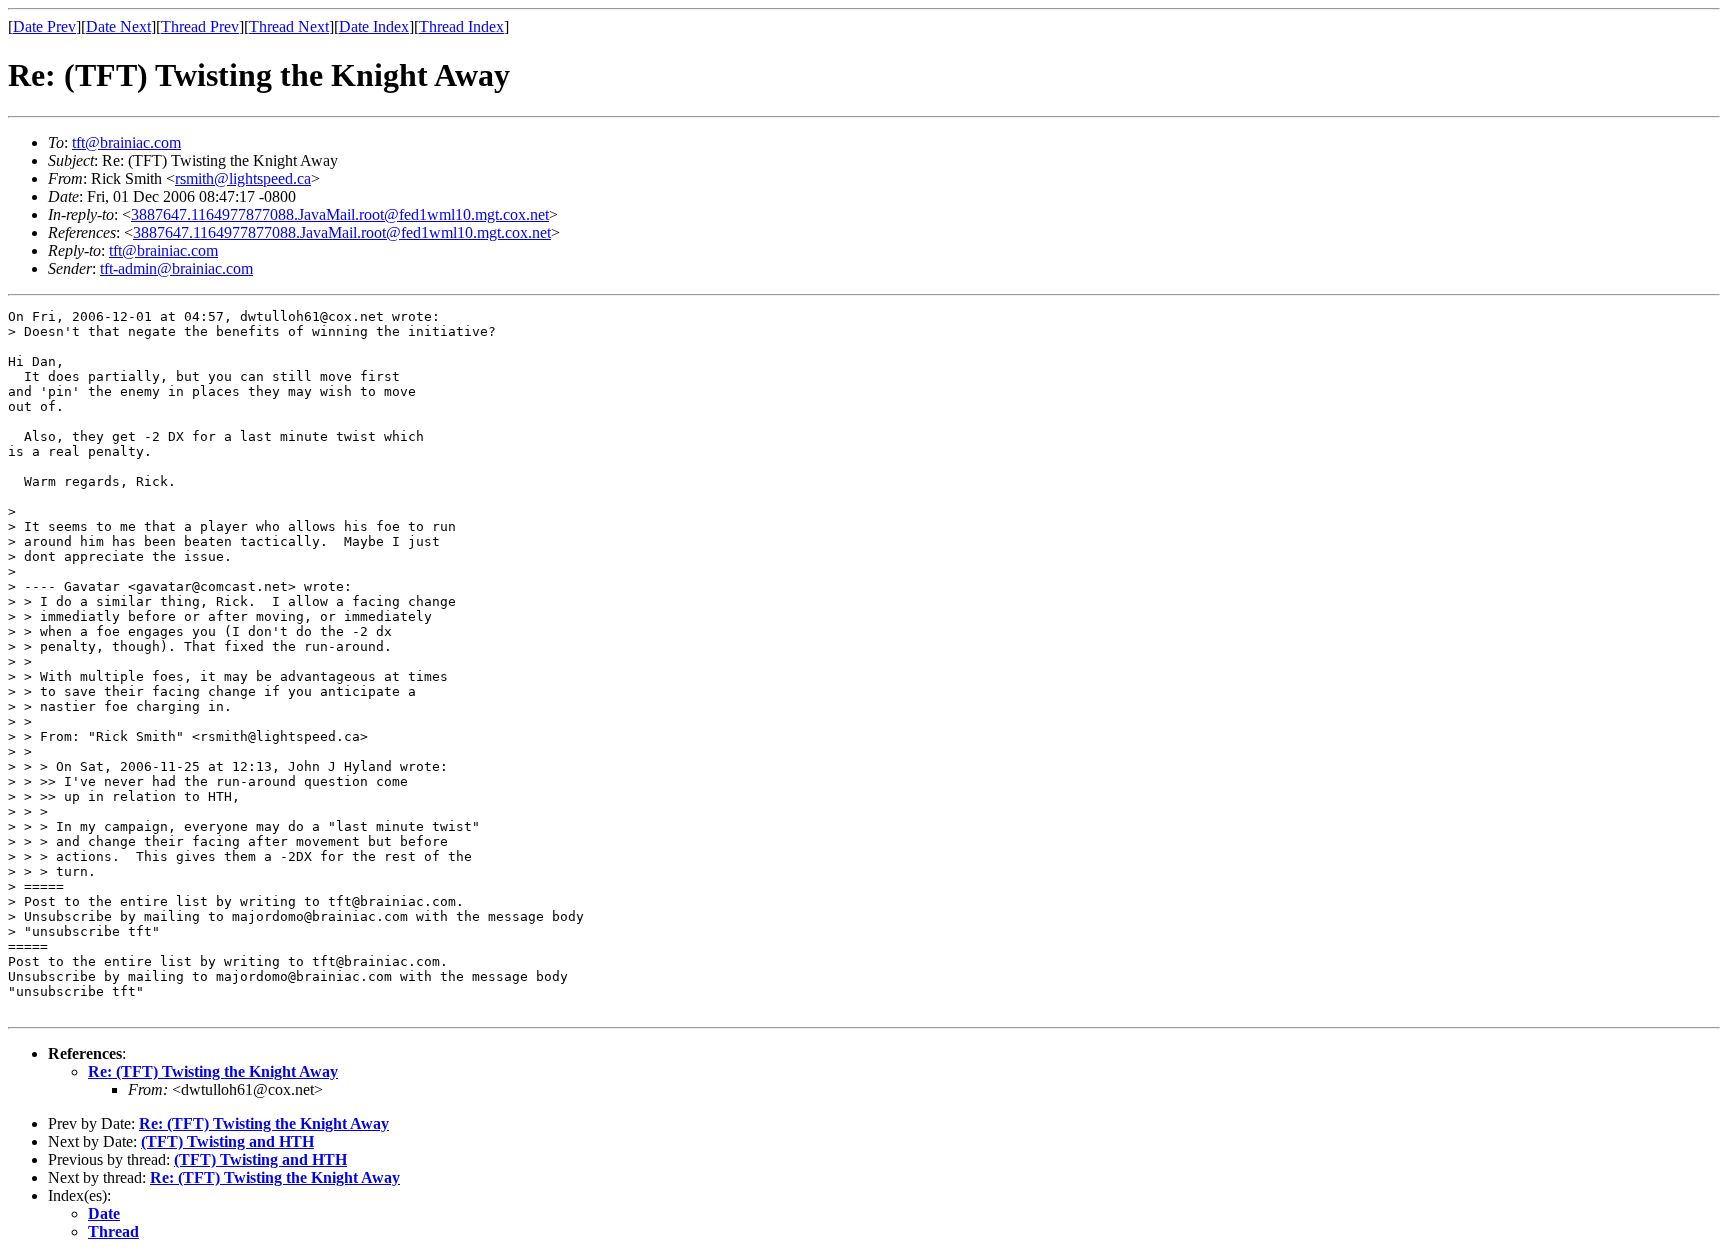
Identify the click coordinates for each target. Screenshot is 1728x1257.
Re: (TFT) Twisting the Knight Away (213, 1071)
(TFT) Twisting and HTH (227, 1141)
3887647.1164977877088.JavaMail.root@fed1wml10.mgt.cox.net (340, 214)
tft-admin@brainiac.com (176, 268)
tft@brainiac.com (126, 142)
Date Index (374, 26)
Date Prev (44, 26)
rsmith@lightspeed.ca (243, 178)
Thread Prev (200, 26)
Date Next (118, 26)
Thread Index (461, 26)
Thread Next (289, 26)
